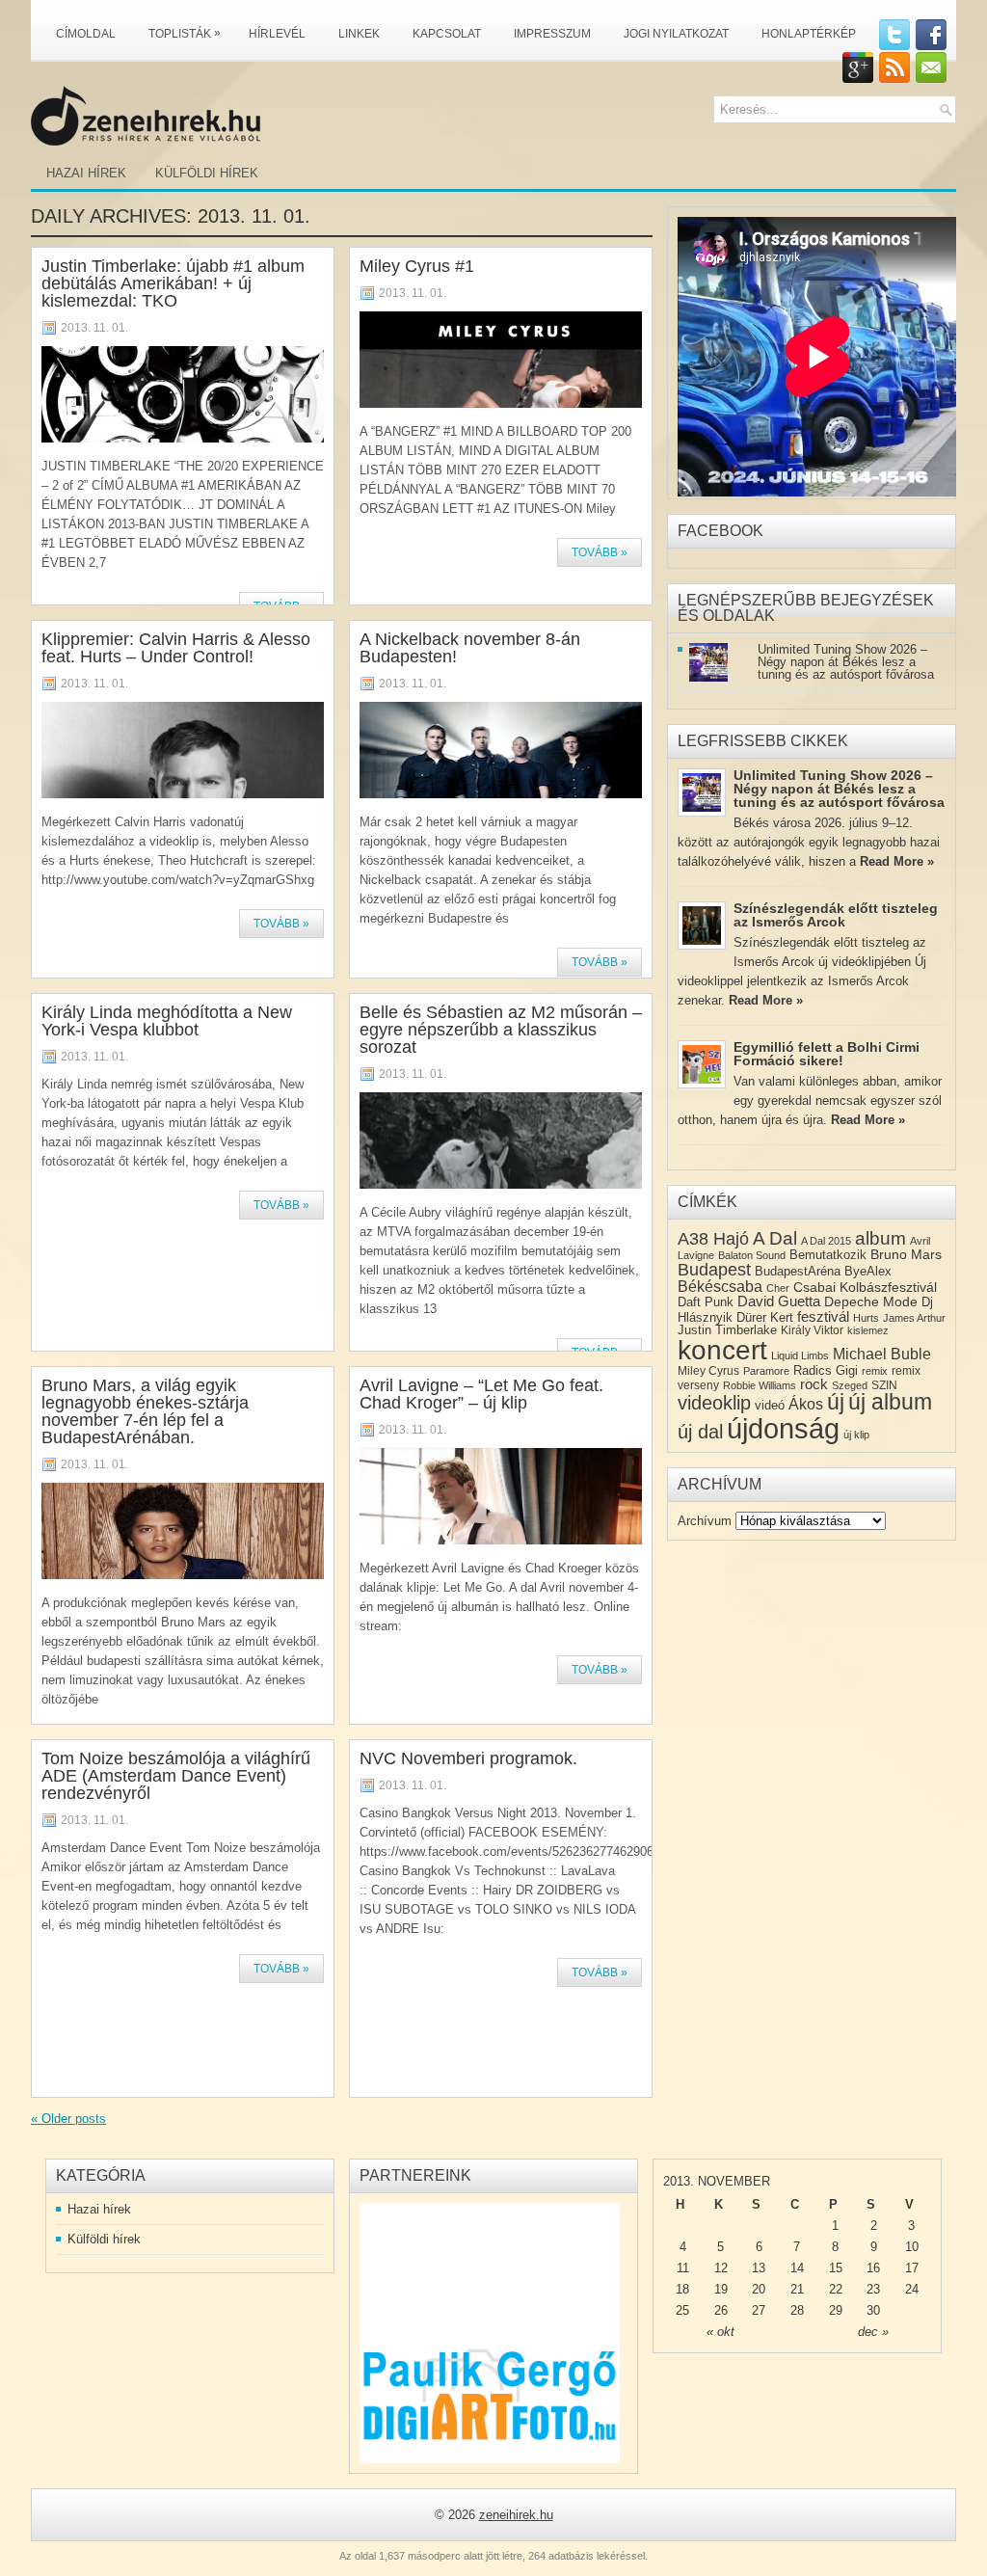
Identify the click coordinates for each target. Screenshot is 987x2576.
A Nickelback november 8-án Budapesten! (470, 648)
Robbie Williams (760, 1385)
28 (797, 2310)
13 (759, 2268)
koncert (722, 1350)
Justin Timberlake (727, 1330)
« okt (720, 2332)
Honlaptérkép (809, 34)
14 (797, 2268)
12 (721, 2268)
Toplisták (185, 33)
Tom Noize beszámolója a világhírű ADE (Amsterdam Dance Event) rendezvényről (176, 1776)
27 (759, 2310)
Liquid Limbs (800, 1355)
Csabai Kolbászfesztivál (865, 1287)
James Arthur (914, 1318)
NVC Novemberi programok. (468, 1758)
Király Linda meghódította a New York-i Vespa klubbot (167, 1021)
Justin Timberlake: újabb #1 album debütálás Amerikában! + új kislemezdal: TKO (173, 283)
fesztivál (823, 1316)
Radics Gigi (826, 1370)
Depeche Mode (871, 1301)
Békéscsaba (720, 1287)
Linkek (359, 34)
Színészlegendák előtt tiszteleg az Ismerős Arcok (836, 915)
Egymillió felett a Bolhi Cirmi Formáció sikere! (827, 1054)
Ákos (806, 1404)
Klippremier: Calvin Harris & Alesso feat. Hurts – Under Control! (176, 648)
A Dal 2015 (826, 1241)
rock (814, 1384)
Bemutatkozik (828, 1255)
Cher (778, 1288)
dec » (873, 2332)
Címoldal (86, 34)
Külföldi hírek (207, 173)
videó (770, 1405)
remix (875, 1371)
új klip (856, 1435)
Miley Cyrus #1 (417, 266)
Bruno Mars (906, 1254)
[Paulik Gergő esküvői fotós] (490, 2333)
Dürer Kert (765, 1317)
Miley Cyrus (708, 1371)
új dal (700, 1432)
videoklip (714, 1403)
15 (836, 2268)
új (836, 1402)
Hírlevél (277, 34)
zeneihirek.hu (516, 2515)
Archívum (705, 1521)
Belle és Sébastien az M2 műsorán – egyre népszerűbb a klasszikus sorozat (501, 1030)
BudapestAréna (798, 1271)
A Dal (775, 1238)
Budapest (714, 1270)
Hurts (866, 1318)
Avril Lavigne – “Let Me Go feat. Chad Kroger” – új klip (481, 1394)
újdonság (783, 1428)
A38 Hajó (713, 1238)
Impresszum (552, 34)
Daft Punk (706, 1302)
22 (836, 2289)
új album (890, 1402)
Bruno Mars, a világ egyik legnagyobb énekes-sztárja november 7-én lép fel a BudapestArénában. (145, 1411)
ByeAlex (868, 1271)
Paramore (766, 1371)
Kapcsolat (447, 34)
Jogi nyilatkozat (676, 34)
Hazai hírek (86, 173)
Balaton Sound (752, 1255)
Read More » (897, 861)
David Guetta (779, 1301)
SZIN (884, 1385)
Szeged (850, 1385)
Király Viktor (812, 1330)
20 (759, 2289)
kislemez (868, 1330)
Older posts (68, 2119)
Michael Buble (882, 1354)
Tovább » (600, 552)
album (880, 1238)
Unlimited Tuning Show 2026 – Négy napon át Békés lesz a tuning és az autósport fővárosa (846, 662)
